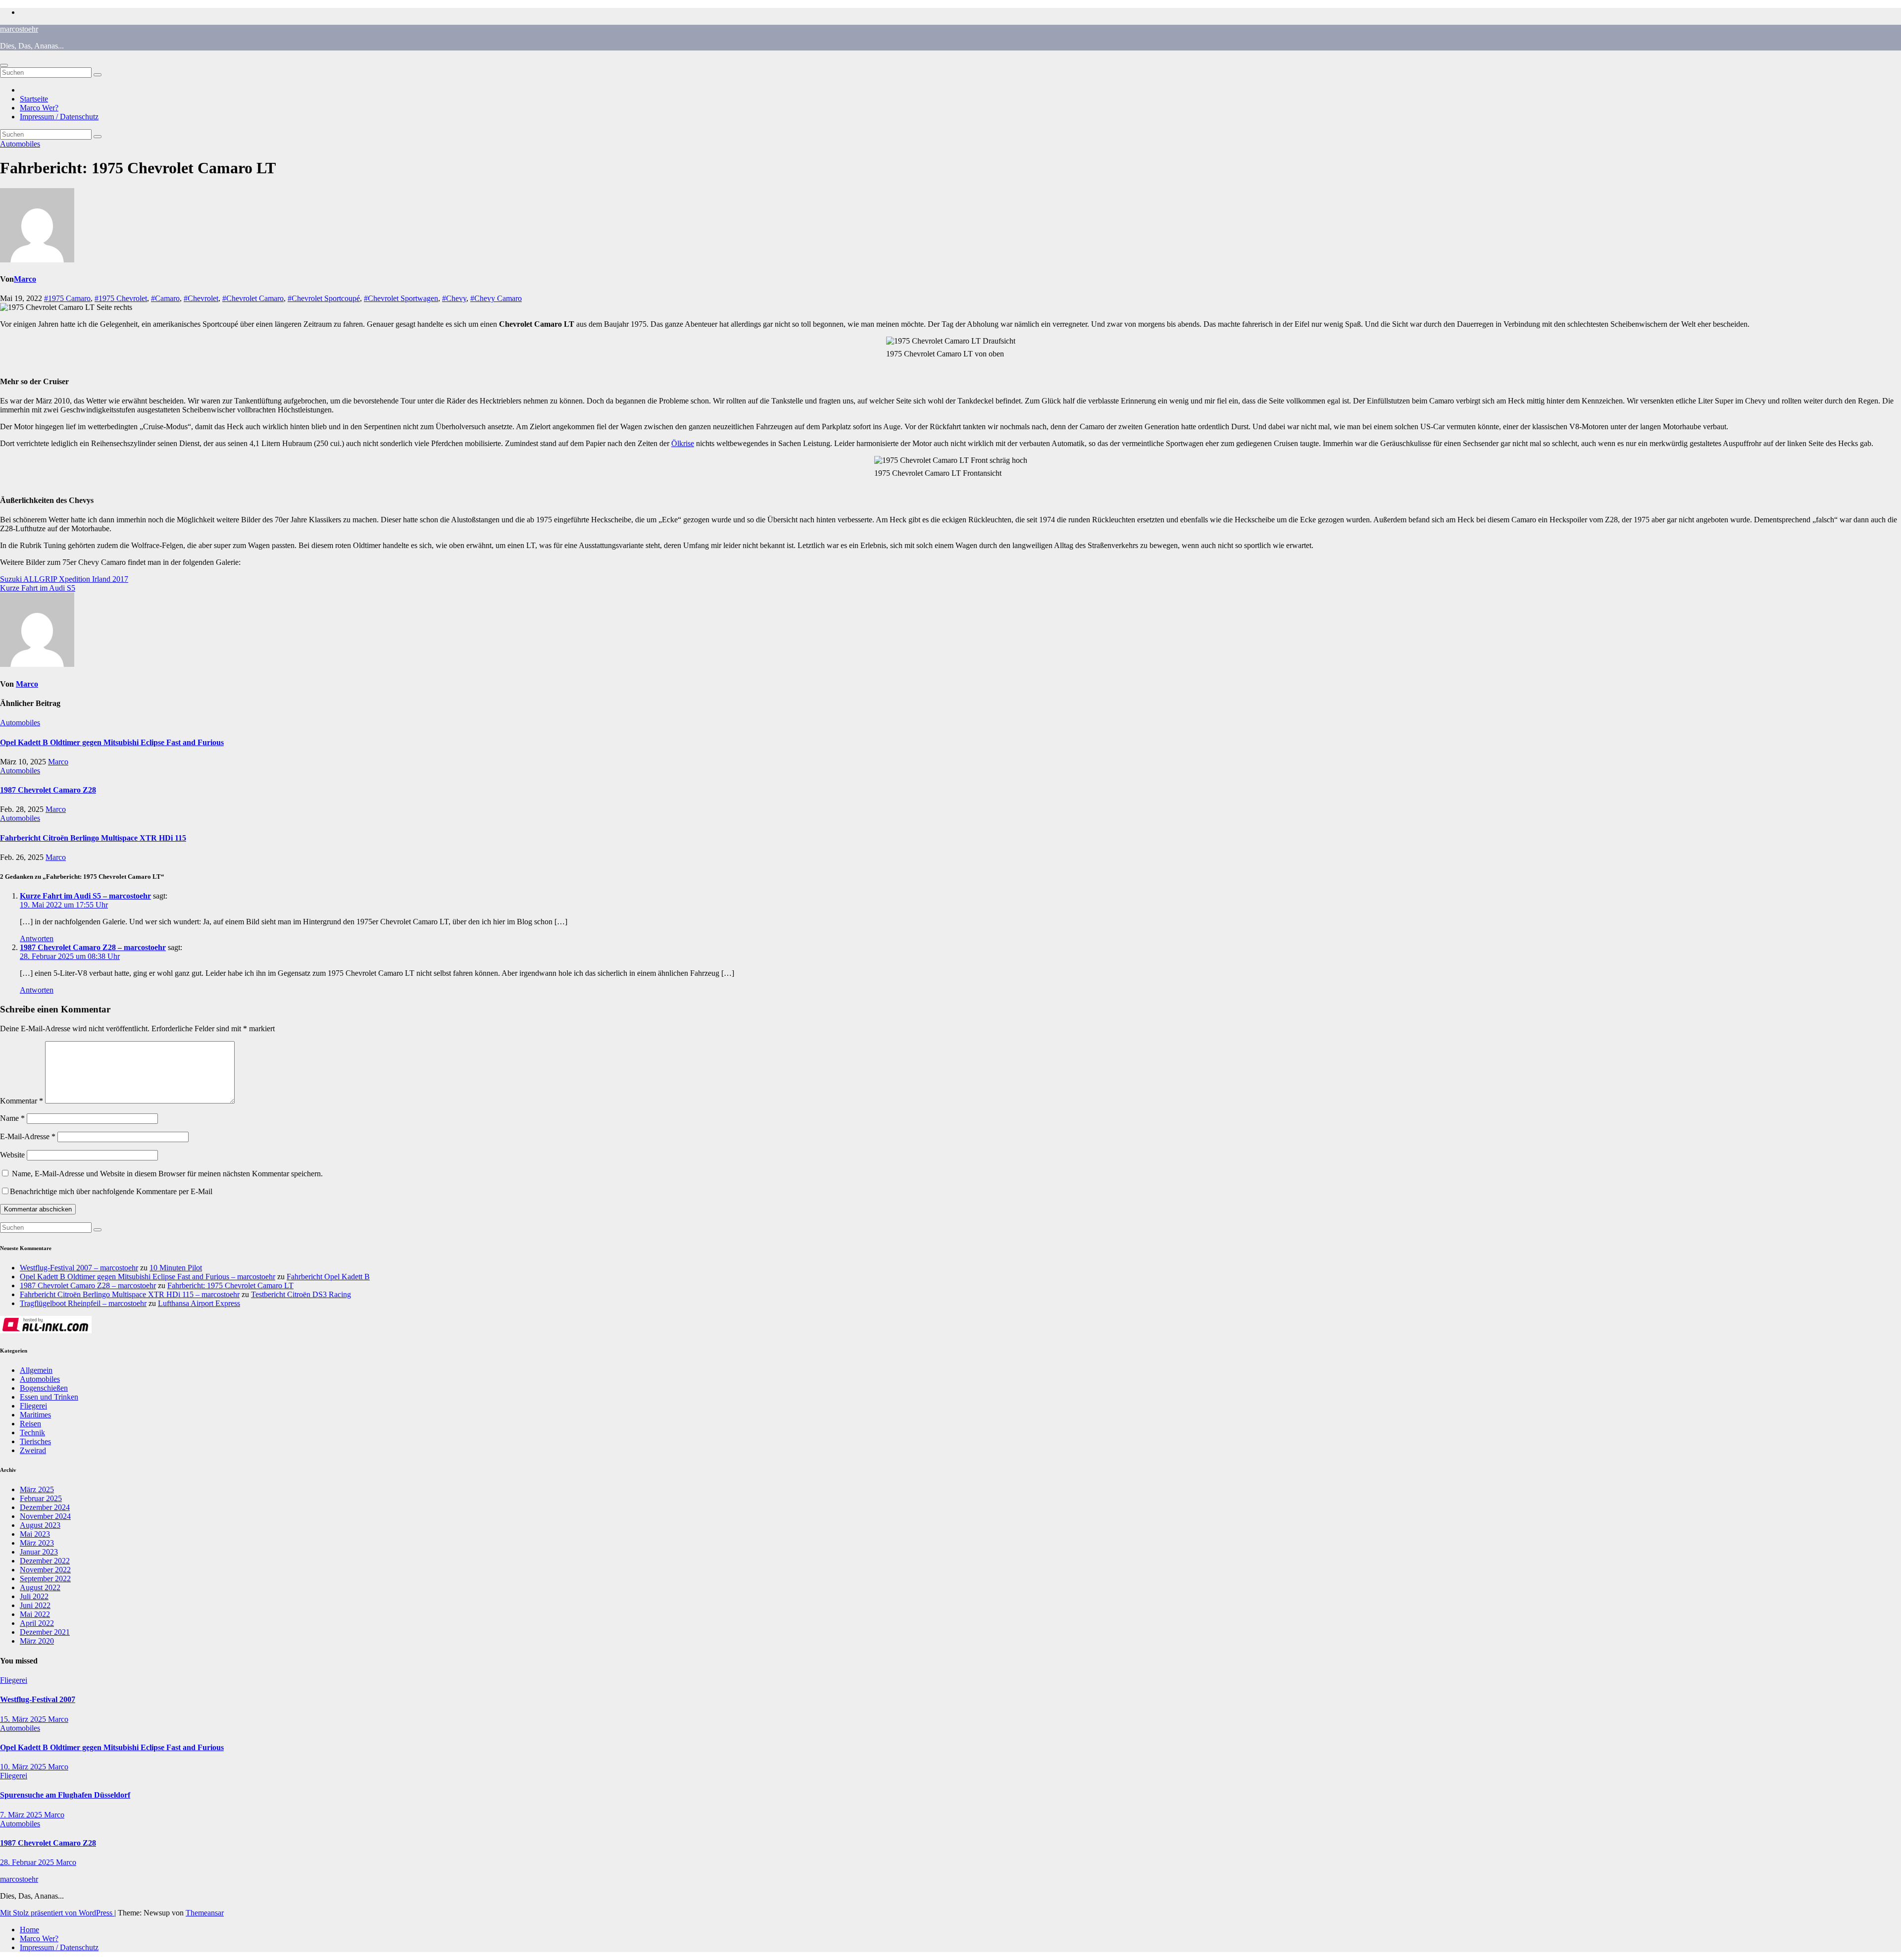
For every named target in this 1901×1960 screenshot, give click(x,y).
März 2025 (37, 1489)
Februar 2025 (41, 1498)
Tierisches (35, 1441)
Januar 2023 (39, 1552)
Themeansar (205, 1913)
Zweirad (33, 1450)
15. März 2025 (24, 1719)
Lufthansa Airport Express (199, 1303)
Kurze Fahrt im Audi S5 (38, 588)
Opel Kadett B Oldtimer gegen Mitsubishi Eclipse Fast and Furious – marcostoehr (148, 1277)
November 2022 (45, 1570)
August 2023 (40, 1525)
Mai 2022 (35, 1614)
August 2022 (40, 1587)
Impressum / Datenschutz (59, 117)
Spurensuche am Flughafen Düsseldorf (65, 1795)
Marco (25, 279)
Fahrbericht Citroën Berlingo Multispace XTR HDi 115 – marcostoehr (130, 1294)
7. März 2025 (22, 1815)
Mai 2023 (35, 1534)
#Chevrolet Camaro (253, 298)
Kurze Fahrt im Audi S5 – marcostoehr (85, 896)
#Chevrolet (201, 298)
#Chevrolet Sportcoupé (324, 298)
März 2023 (37, 1543)
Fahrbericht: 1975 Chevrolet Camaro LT (230, 1285)
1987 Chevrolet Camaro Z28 (48, 790)
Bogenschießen (44, 1388)
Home (29, 1930)
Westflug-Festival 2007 (38, 1699)
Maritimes (35, 1415)
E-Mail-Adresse (28, 1136)
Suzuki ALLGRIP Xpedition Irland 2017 (64, 579)
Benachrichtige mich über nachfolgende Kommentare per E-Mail (111, 1191)
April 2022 (37, 1623)
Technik (32, 1432)
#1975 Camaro (67, 298)
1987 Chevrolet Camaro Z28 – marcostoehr (93, 947)
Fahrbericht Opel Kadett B (328, 1277)
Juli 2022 (34, 1596)
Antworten (37, 938)
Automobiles (20, 144)
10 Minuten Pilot (176, 1268)
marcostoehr (19, 29)
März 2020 (37, 1641)
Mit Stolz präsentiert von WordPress (57, 1913)
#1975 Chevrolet (121, 298)
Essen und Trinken (49, 1397)
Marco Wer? (39, 108)
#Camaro (165, 298)
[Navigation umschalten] (4, 65)
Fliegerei (33, 1406)
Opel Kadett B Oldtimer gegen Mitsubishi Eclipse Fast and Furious (112, 742)
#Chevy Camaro (496, 298)
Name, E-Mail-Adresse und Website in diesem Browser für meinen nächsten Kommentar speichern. (167, 1174)
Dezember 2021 (45, 1632)
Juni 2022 (35, 1605)
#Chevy (454, 298)
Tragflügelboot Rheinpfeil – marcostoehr (83, 1303)
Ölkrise (683, 443)
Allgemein (36, 1370)
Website (12, 1155)
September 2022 (45, 1579)
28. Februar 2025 (28, 1862)
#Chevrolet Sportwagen (401, 298)
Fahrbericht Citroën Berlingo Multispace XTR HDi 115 (93, 838)
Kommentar (22, 1101)
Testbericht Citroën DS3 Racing (301, 1294)
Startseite (34, 99)
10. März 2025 (24, 1767)
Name (12, 1118)
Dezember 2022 (45, 1561)
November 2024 (45, 1516)
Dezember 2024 (45, 1507)
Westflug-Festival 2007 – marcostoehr (79, 1268)
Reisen (30, 1424)
